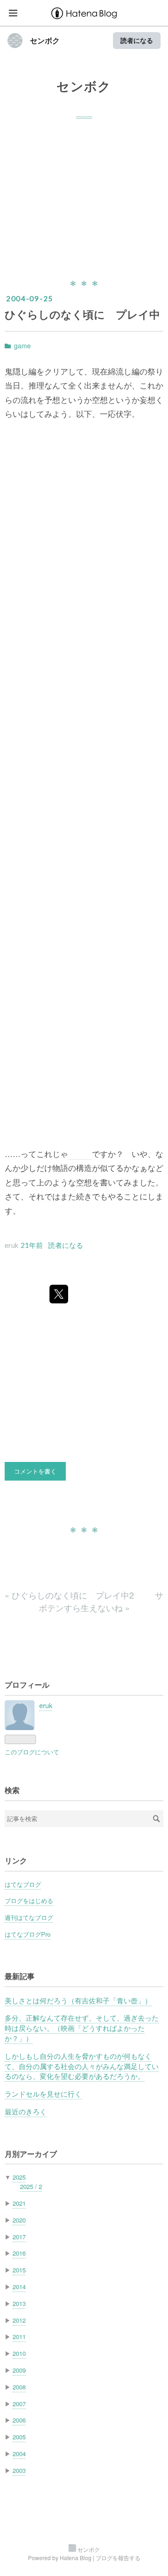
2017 (19, 2237)
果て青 (80, 1154)
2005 (19, 2437)
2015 (19, 2270)
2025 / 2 (31, 2186)
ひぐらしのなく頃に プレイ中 (82, 314)
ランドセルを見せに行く (43, 2094)
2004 (19, 2454)
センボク (45, 41)
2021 (19, 2203)
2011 (19, 2337)
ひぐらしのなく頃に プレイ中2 (70, 1595)
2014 (19, 2287)
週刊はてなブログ (29, 1917)
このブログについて (32, 1752)
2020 (19, 2220)
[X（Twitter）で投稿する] (59, 1294)
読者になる (137, 40)
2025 (19, 2177)
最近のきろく (26, 2111)
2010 (19, 2353)
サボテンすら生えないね (101, 1601)
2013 (19, 2303)
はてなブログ (23, 1884)
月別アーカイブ (31, 2154)
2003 (19, 2470)
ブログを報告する (118, 2558)
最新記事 (20, 1976)
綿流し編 (124, 371)
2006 (19, 2420)
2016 (19, 2253)
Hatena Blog (76, 2558)
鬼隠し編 (21, 371)
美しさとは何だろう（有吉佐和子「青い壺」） (78, 2000)
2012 (19, 2320)
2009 (19, 2370)
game (22, 346)
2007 (19, 2404)
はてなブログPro (28, 1934)
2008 (19, 2387)
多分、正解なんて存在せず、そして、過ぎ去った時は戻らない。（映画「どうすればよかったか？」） (82, 2028)
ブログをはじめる (29, 1901)
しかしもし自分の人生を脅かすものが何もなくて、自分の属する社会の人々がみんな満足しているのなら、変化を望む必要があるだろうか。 (82, 2066)
